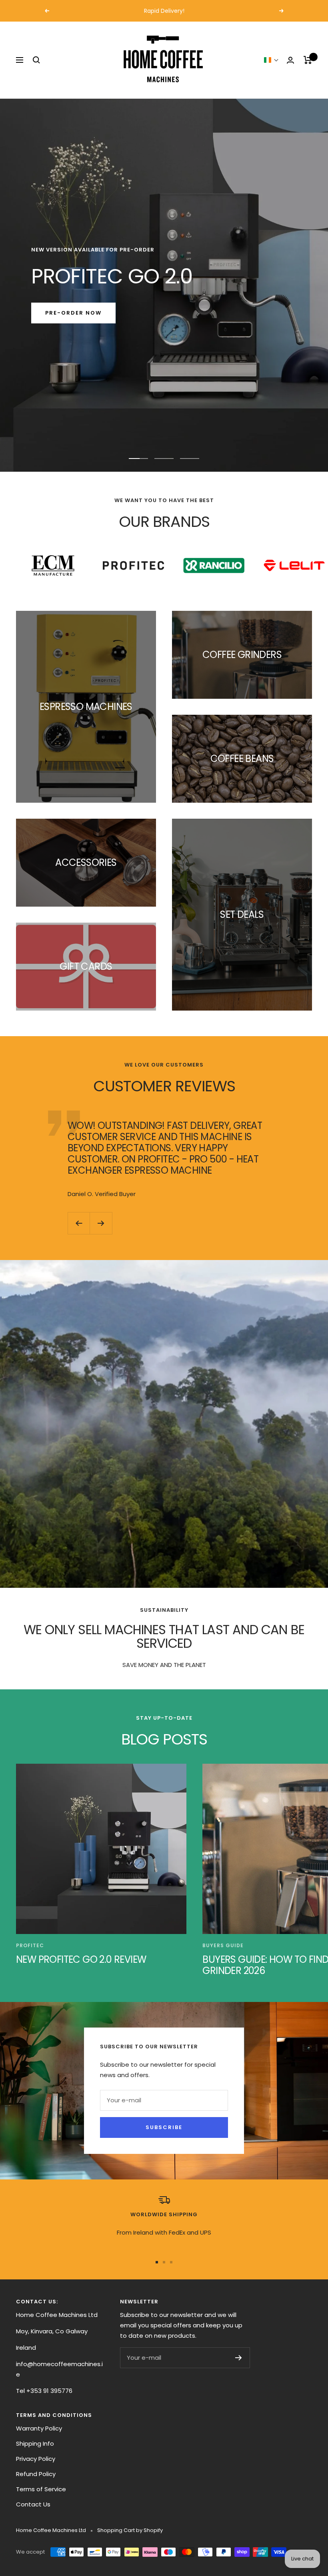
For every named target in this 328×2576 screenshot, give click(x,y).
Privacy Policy (36, 2459)
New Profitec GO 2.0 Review (81, 1959)
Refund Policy (36, 2474)
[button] (271, 60)
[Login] (290, 60)
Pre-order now (73, 313)
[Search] (36, 60)
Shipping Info (35, 2443)
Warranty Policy (39, 2428)
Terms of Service (41, 2489)
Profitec (30, 1945)
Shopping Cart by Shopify (130, 2530)
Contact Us (33, 2504)
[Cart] (308, 60)
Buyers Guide (223, 1945)
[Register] (239, 2358)
